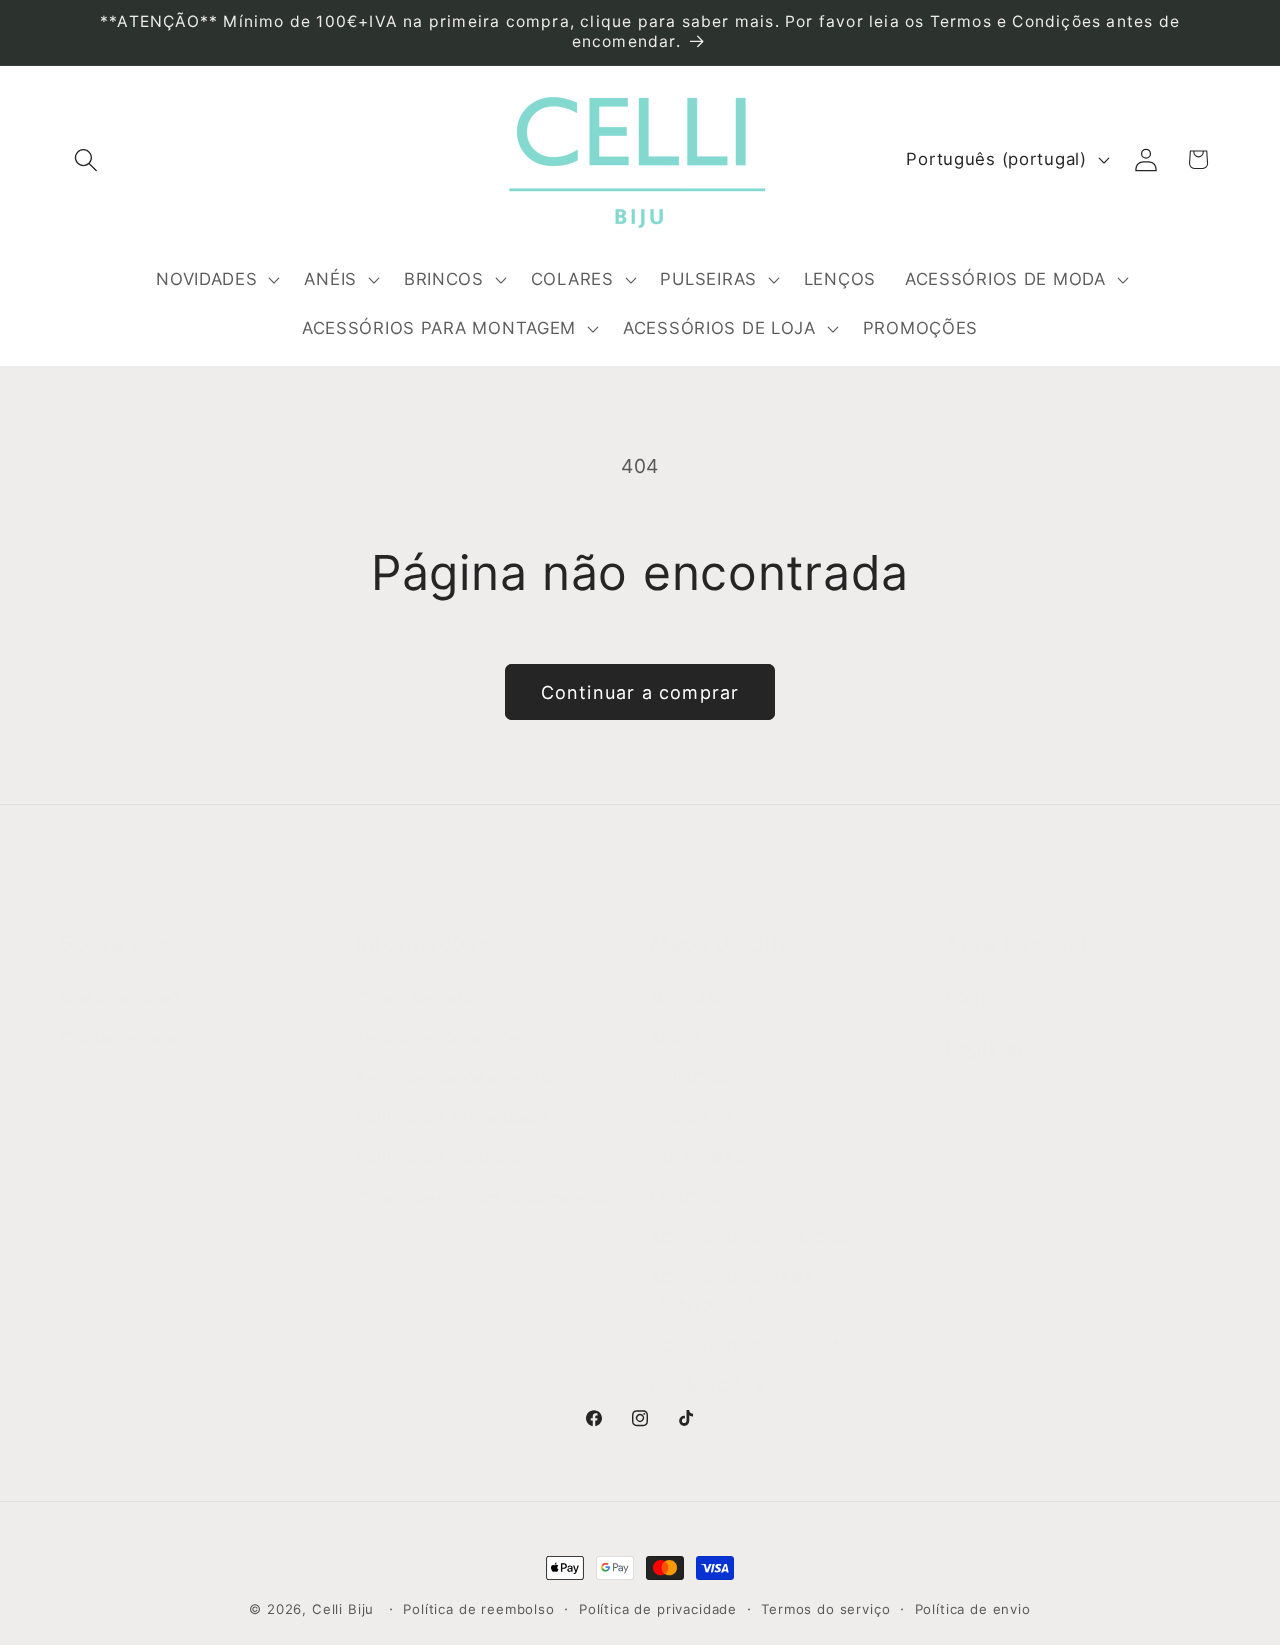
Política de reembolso (479, 1609)
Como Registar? (423, 998)
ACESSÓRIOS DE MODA (750, 1238)
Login (972, 997)
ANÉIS (676, 1038)
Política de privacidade (658, 1609)
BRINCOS (690, 1078)
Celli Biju (343, 1609)
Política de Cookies (437, 1158)
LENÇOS (686, 1198)
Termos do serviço (825, 1609)
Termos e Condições (443, 1038)
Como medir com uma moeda (480, 1198)
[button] (86, 159)
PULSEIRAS (698, 1158)
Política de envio (973, 1609)
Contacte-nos (119, 1038)
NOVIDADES (700, 998)
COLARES (691, 1118)
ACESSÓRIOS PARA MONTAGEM (732, 1292)
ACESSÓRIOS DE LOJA (746, 1346)
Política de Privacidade (452, 1118)
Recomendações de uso (457, 1078)
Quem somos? (121, 998)
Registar (985, 1048)
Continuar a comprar (640, 692)
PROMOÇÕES (707, 1386)
